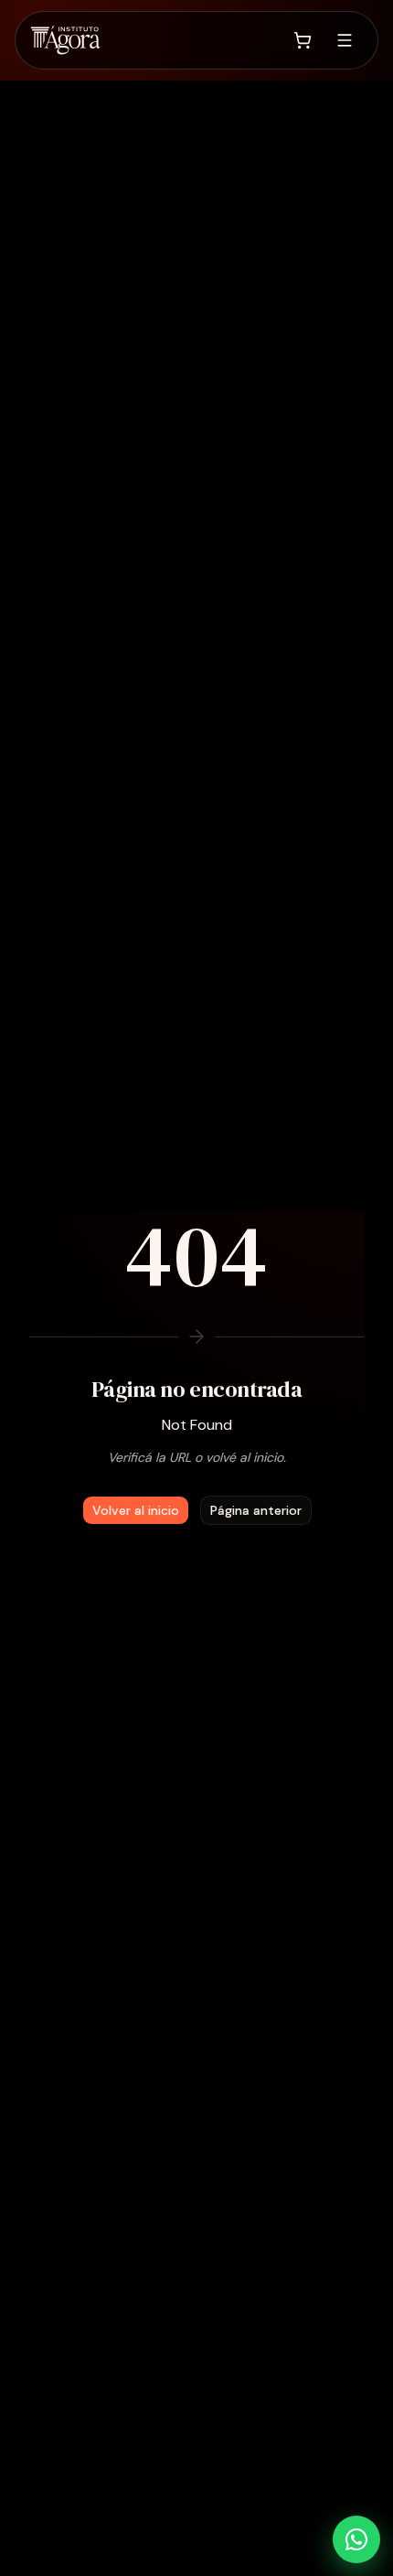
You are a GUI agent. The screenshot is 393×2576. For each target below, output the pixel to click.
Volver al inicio (136, 1510)
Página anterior (256, 1510)
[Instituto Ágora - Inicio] (65, 40)
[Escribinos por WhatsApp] (356, 2539)
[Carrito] (303, 40)
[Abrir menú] (345, 40)
